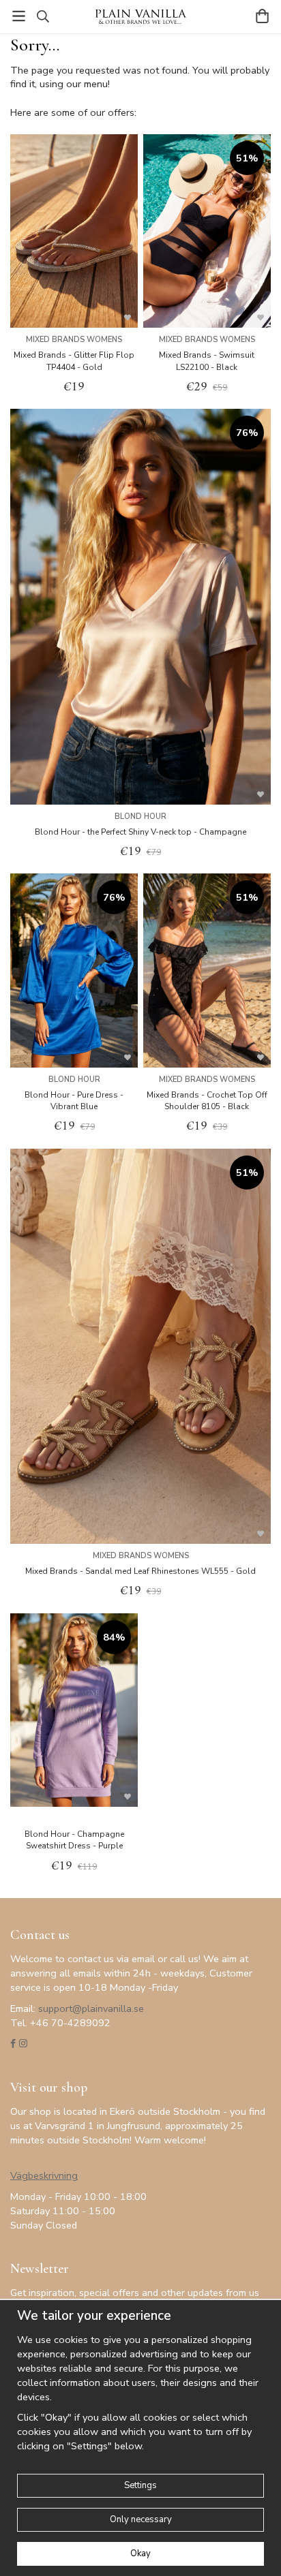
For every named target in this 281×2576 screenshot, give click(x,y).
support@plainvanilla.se (91, 2008)
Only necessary (141, 2519)
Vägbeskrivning (44, 2175)
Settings (140, 2485)
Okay (140, 2554)
